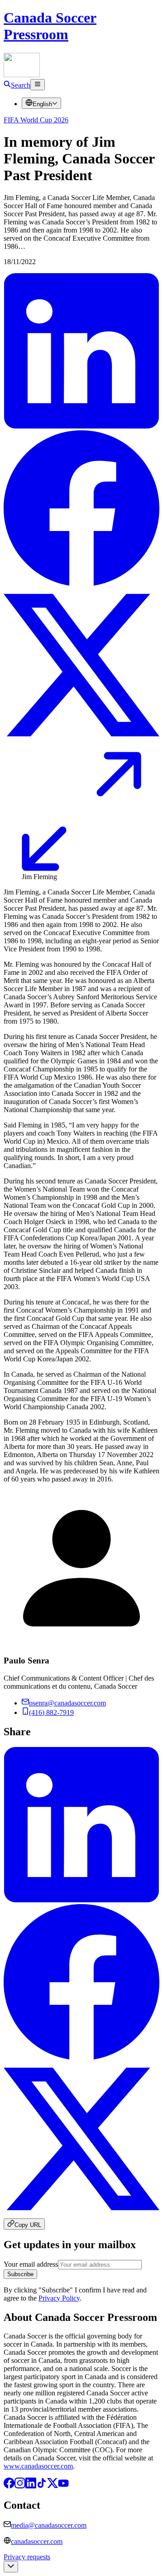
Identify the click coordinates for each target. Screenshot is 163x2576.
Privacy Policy (59, 2298)
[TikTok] (42, 2486)
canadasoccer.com (37, 2541)
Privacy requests (27, 2557)
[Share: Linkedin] (81, 426)
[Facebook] (9, 2486)
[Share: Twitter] (81, 740)
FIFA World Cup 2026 (36, 120)
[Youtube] (63, 2486)
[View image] (81, 869)
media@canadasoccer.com (49, 2525)
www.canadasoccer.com (38, 2466)
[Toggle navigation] (38, 85)
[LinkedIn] (31, 2486)
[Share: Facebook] (81, 583)
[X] (53, 2486)
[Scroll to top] (11, 2567)
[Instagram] (20, 2486)
